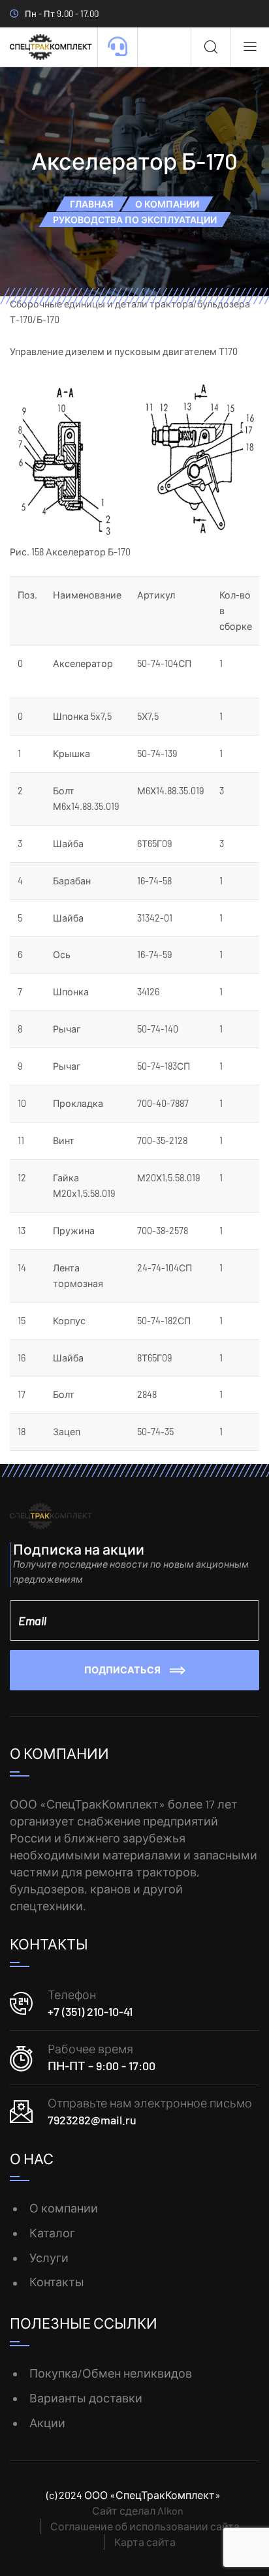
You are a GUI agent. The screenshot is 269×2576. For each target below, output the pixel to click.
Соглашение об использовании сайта (145, 2526)
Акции (47, 2423)
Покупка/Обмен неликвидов (111, 2373)
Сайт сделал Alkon (138, 2510)
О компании (64, 2208)
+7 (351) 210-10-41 (90, 2011)
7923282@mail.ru (92, 2120)
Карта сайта (145, 2542)
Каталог (52, 2233)
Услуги (49, 2258)
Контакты (57, 2282)
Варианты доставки (86, 2398)
